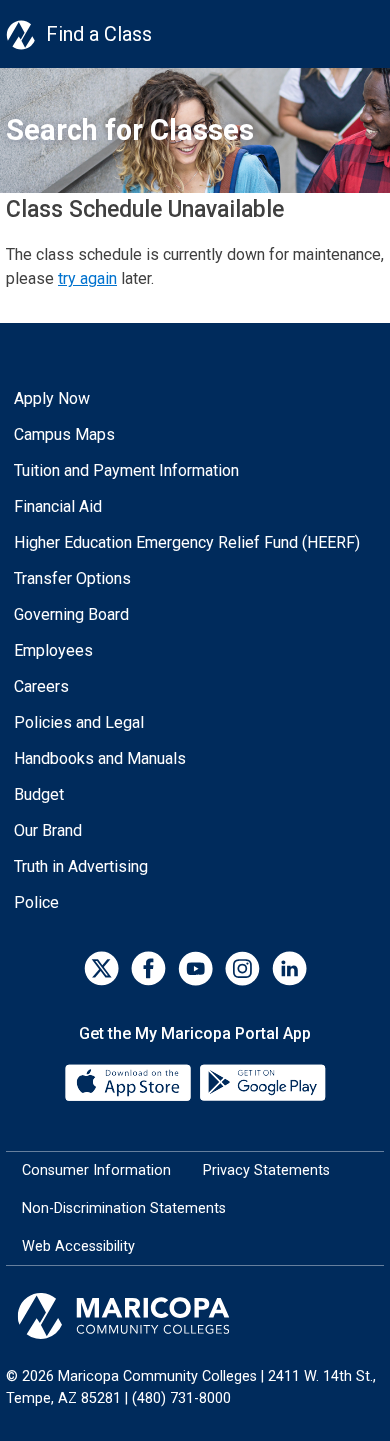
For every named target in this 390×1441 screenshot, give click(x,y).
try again (87, 278)
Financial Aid (58, 506)
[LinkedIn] (289, 968)
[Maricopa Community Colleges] (195, 1316)
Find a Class (99, 34)
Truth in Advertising (81, 866)
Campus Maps (64, 434)
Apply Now (52, 398)
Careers (41, 686)
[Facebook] (148, 968)
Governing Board (71, 614)
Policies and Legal (79, 722)
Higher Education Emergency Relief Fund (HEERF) (187, 542)
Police (36, 902)
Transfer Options (72, 578)
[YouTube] (195, 968)
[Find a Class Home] (21, 34)
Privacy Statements (266, 1170)
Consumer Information (96, 1170)
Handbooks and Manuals (100, 758)
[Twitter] (101, 968)
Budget (39, 794)
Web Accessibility (78, 1246)
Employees (53, 650)
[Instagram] (242, 968)
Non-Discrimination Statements (124, 1208)
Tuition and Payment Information (126, 470)
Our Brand (48, 830)
